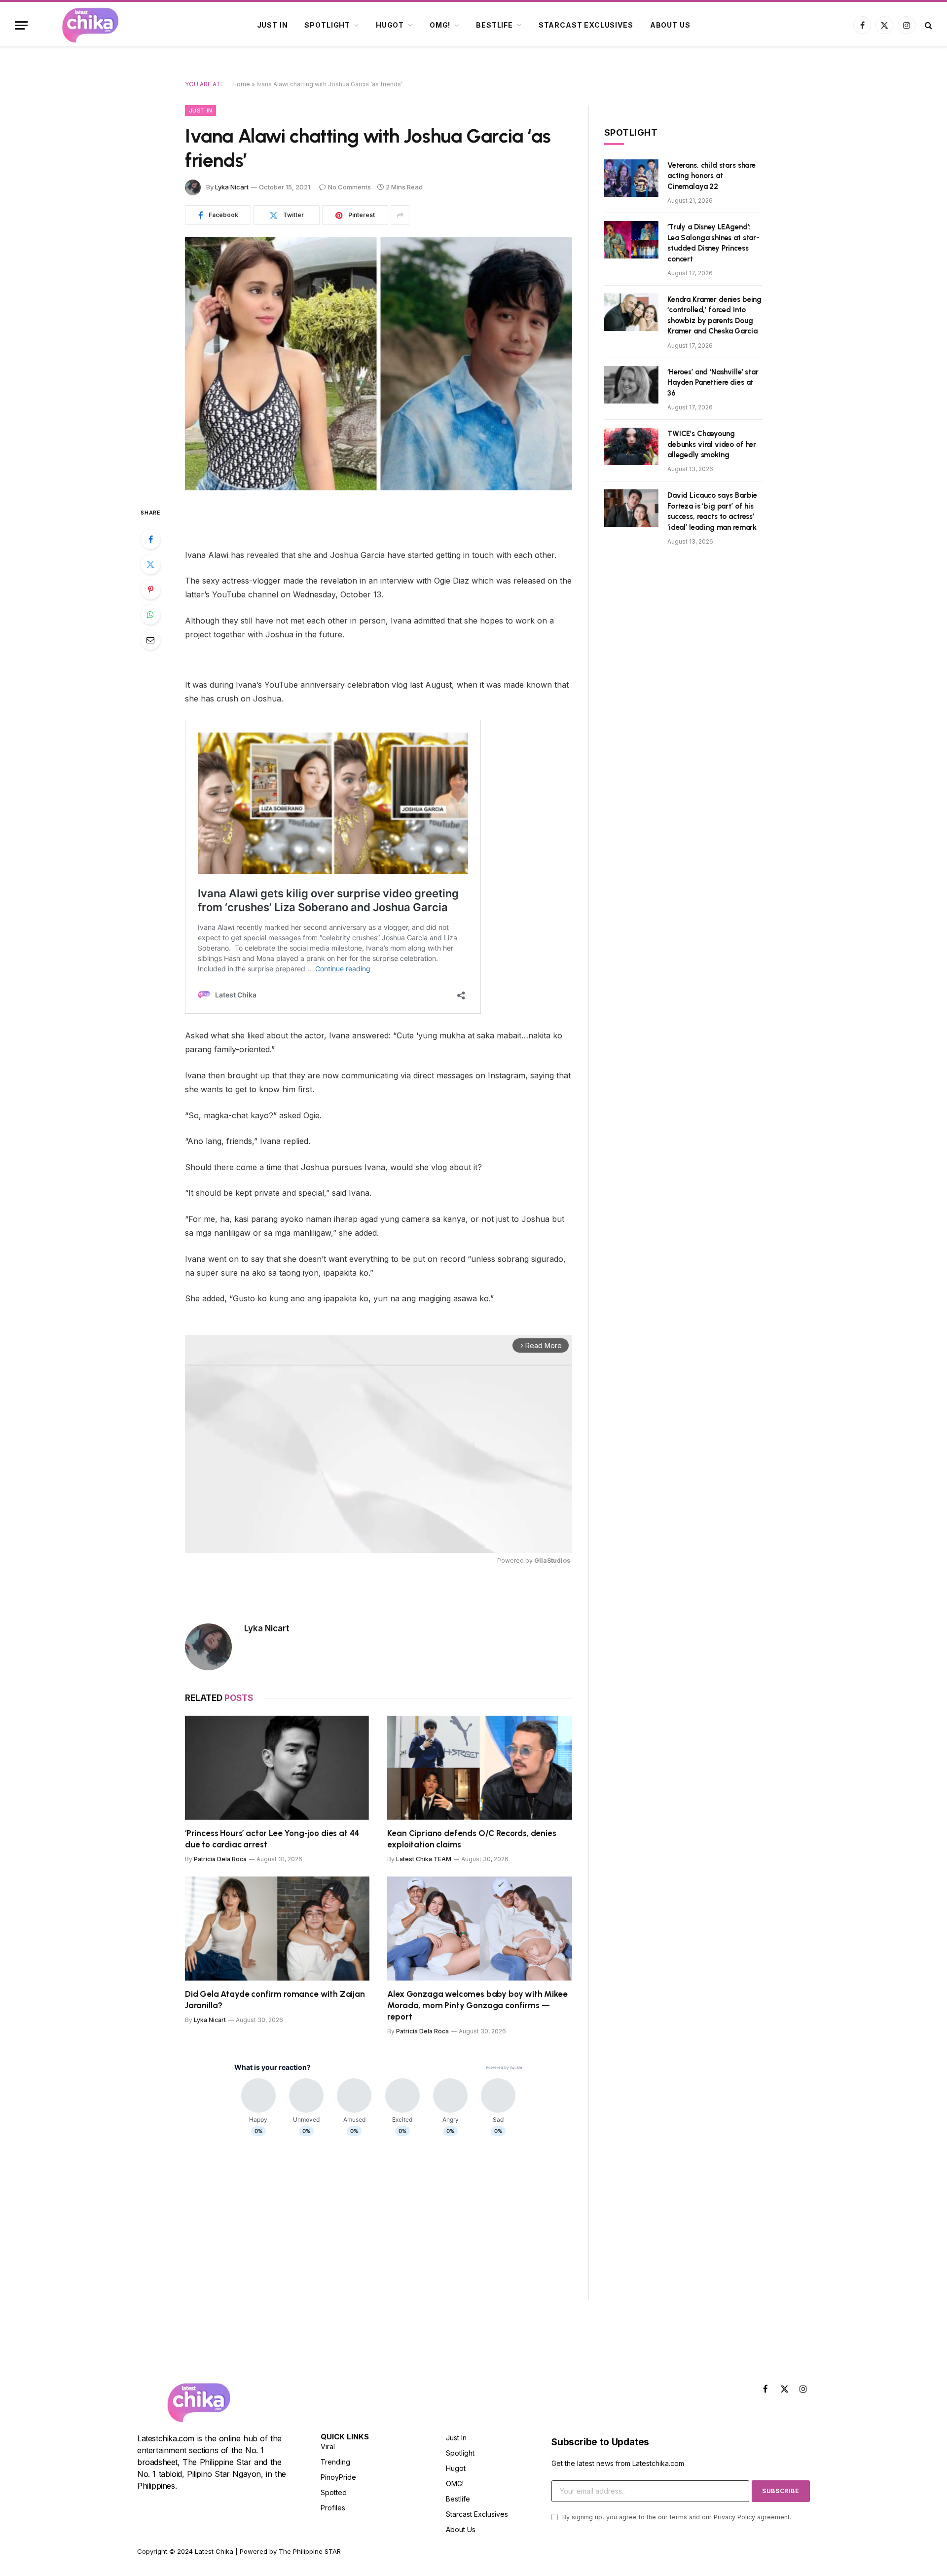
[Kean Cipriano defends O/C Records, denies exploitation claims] (480, 1768)
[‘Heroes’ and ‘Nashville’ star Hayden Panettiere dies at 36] (631, 385)
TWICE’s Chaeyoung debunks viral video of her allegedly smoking (712, 444)
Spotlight (327, 25)
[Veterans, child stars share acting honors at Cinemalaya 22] (631, 178)
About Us (670, 25)
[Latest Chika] (90, 25)
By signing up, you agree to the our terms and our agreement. (676, 2517)
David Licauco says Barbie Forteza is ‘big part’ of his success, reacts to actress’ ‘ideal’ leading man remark (712, 511)
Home (241, 84)
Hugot (390, 25)
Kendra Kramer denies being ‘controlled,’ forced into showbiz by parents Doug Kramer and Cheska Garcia (714, 315)
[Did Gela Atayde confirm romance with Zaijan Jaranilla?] (277, 1929)
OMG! (440, 25)
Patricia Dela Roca (220, 1859)
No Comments (349, 187)
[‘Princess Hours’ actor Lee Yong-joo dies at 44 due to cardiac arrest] (277, 1768)
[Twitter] (150, 564)
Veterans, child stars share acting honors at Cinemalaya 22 (711, 176)
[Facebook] (150, 539)
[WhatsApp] (150, 615)
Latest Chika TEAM (424, 1859)
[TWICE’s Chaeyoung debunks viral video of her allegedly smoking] (631, 446)
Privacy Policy (734, 2517)
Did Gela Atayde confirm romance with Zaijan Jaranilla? (275, 2000)
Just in (273, 25)
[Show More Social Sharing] (400, 215)
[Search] (928, 25)
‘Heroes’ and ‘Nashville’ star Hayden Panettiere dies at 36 (713, 383)
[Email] (150, 640)
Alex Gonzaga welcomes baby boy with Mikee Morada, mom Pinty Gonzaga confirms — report (477, 2005)
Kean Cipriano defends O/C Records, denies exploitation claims (472, 1839)
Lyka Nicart (232, 187)
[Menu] (21, 25)
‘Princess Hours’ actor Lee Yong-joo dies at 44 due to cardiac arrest (272, 1839)
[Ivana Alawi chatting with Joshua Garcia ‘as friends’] (379, 364)
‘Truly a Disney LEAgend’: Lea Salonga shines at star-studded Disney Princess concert (713, 243)
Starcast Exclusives (586, 25)
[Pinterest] (150, 589)
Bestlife (494, 25)
